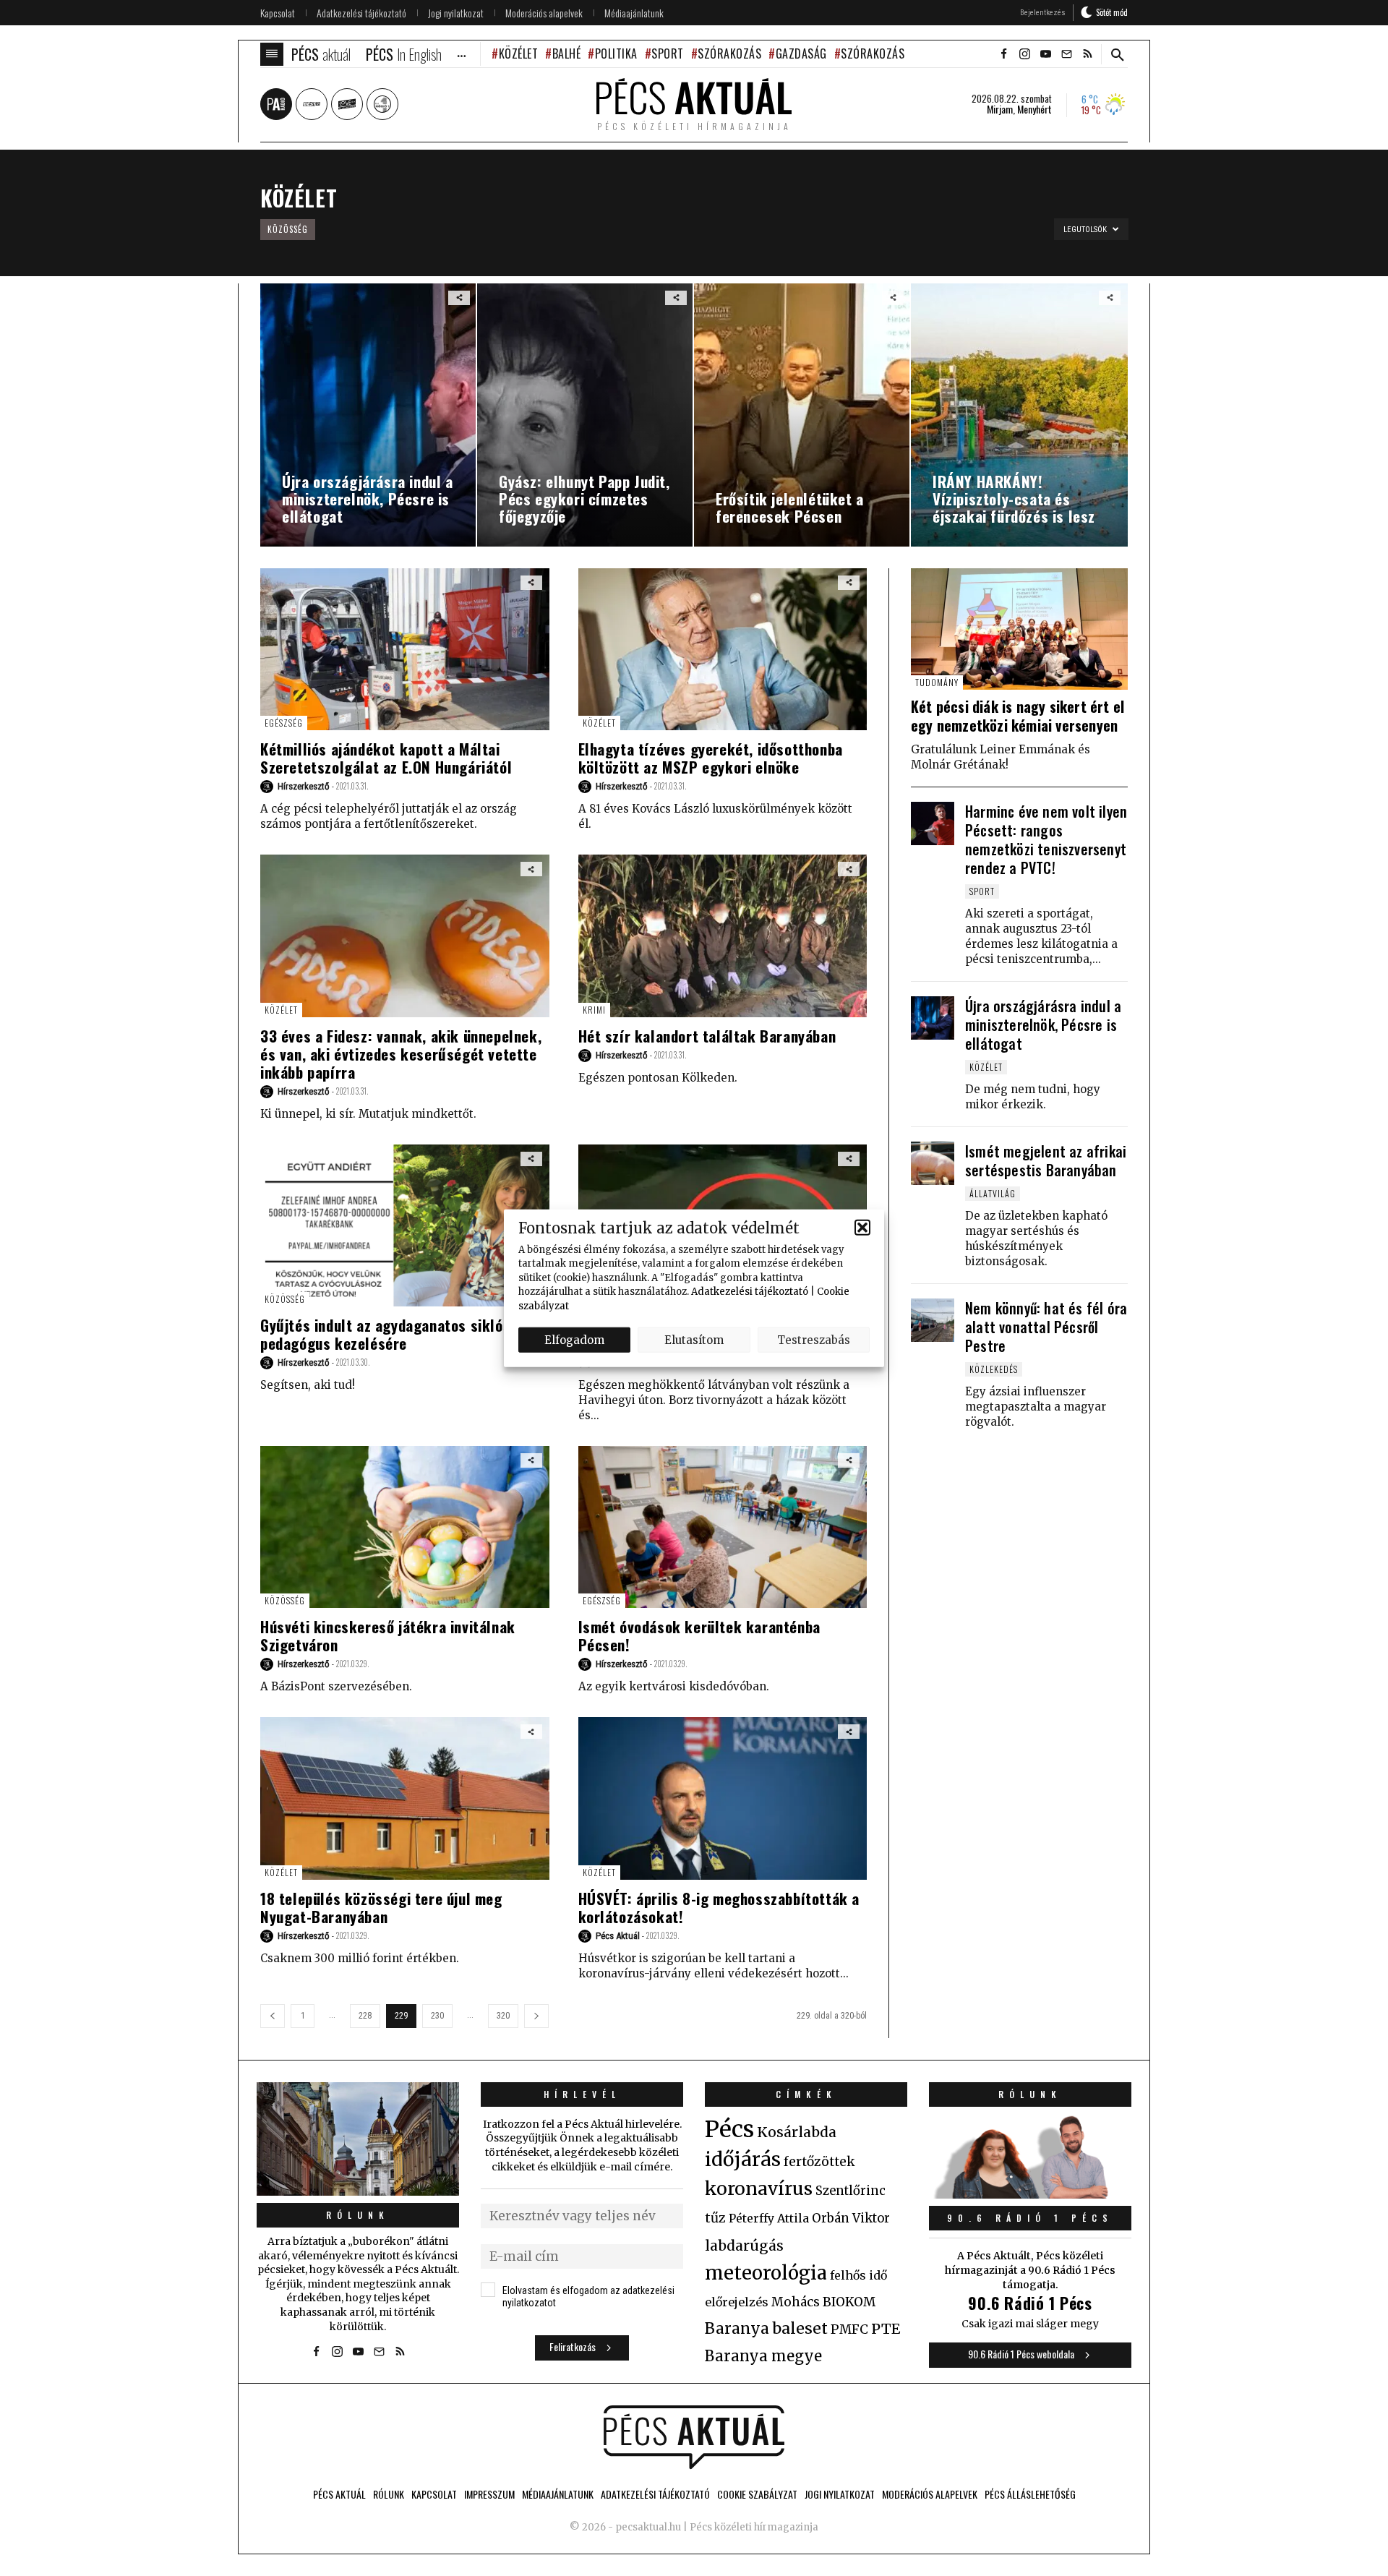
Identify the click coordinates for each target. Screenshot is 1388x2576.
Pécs (729, 2129)
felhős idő (858, 2275)
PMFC (849, 2329)
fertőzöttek (819, 2162)
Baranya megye (763, 2356)
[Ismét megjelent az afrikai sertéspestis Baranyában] (933, 1163)
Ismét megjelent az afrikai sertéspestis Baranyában (1046, 1160)
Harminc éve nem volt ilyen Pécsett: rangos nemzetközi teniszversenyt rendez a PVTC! (1046, 839)
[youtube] (1045, 54)
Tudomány (937, 682)
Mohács (796, 2302)
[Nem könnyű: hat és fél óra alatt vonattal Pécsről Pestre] (933, 1320)
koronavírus (759, 2188)
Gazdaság (801, 54)
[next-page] (536, 2016)
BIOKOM (849, 2302)
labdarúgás (744, 2246)
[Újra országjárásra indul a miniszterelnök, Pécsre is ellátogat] (933, 1018)
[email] (1066, 54)
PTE (886, 2329)
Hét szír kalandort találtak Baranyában (707, 1036)
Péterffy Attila (769, 2218)
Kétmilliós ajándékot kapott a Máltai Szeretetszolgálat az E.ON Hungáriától (386, 758)
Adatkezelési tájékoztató (750, 1292)
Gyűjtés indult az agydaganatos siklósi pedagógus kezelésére (387, 1334)
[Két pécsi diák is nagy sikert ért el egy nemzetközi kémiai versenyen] (1019, 629)
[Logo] (694, 2437)
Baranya (737, 2329)
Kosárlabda (797, 2132)
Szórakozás (729, 54)
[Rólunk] (358, 2139)
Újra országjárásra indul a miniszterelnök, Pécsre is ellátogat (1043, 1024)
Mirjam (1000, 109)
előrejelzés (737, 2302)
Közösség (288, 229)
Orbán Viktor (851, 2218)
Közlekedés (994, 1369)
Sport (668, 54)
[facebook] (1003, 54)
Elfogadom (574, 1339)
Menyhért (1034, 109)
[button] (862, 1228)
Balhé (566, 54)
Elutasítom (694, 1339)
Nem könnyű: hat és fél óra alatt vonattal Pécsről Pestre (1046, 1327)
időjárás (743, 2160)
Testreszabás (814, 1339)
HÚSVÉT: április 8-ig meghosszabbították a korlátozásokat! (719, 1907)
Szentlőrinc (851, 2191)
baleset (800, 2328)
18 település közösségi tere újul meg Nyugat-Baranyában (381, 1907)
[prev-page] (273, 2016)
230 (437, 2016)
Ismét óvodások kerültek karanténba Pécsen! (699, 1635)
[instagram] (1024, 54)
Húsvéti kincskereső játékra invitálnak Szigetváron (388, 1635)
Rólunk (358, 2215)
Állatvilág (993, 1193)
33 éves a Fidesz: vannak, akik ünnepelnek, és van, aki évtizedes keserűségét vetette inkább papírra (401, 1054)
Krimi (594, 1010)
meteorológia (766, 2273)
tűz (715, 2218)
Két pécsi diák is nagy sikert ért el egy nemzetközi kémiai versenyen (1018, 716)
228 (365, 2016)
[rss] (1087, 54)
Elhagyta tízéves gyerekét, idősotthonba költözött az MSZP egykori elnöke (711, 758)
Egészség (284, 723)
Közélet (518, 54)
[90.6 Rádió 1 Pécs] (1030, 2194)
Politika (616, 54)
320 (503, 2016)
